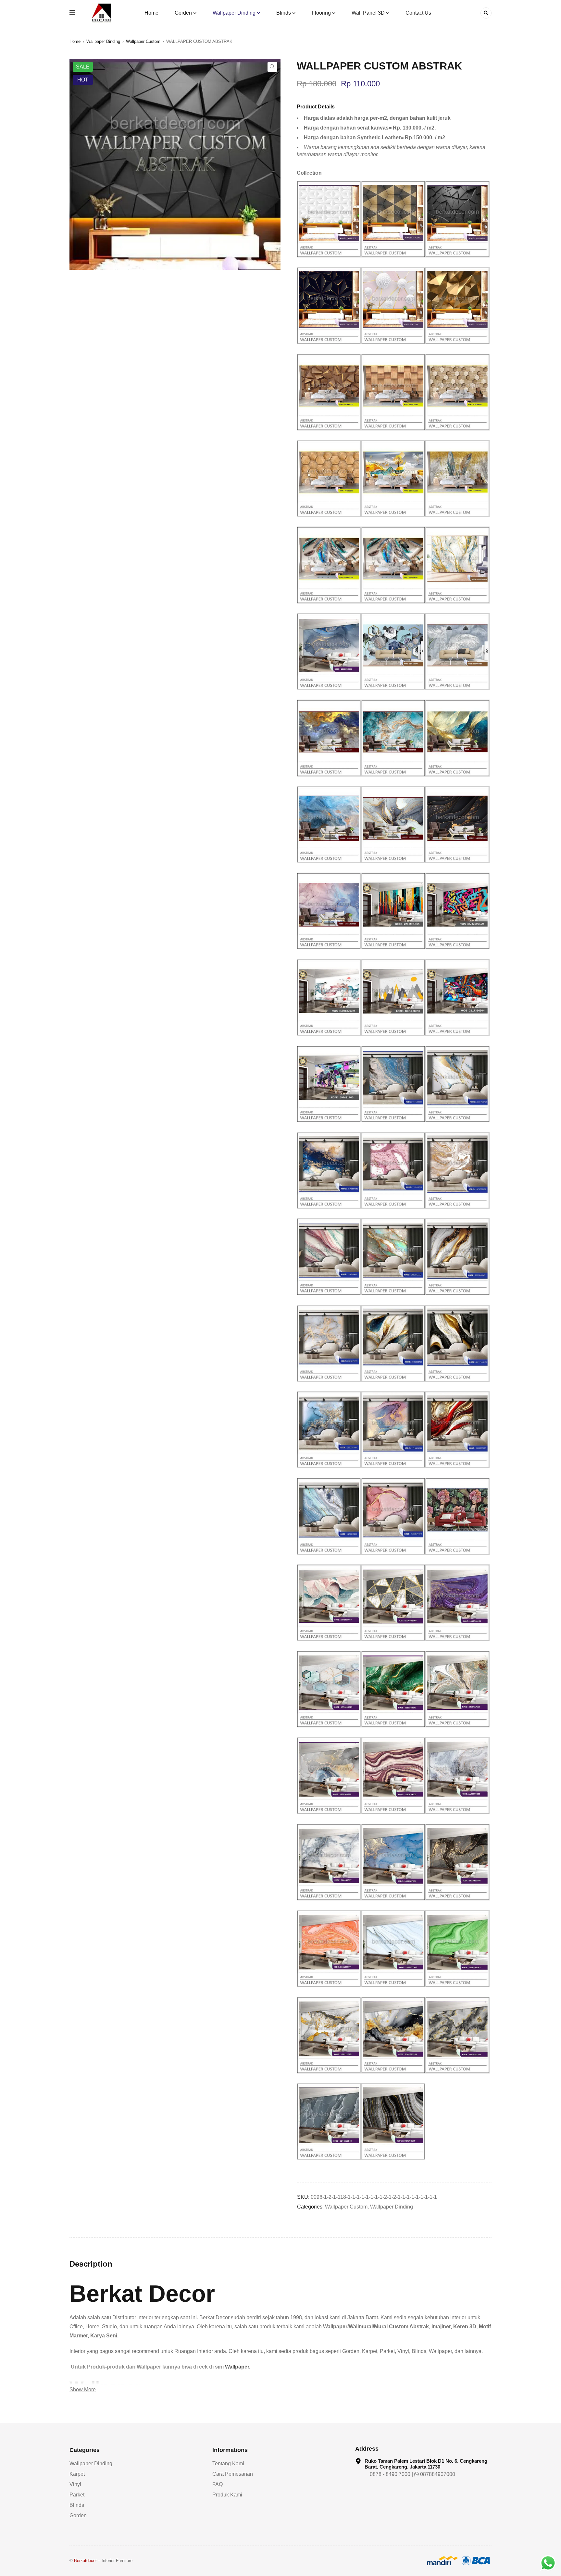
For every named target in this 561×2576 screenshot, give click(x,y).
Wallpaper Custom (143, 41)
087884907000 (437, 2474)
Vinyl (75, 2484)
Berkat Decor (142, 2294)
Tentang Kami (228, 2464)
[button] (272, 67)
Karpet (77, 2474)
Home (75, 41)
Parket (77, 2495)
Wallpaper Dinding (103, 41)
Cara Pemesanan (233, 2474)
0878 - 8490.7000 (389, 2474)
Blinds (77, 2505)
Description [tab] (91, 2264)
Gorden (78, 2515)
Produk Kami (227, 2495)
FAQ (218, 2484)
